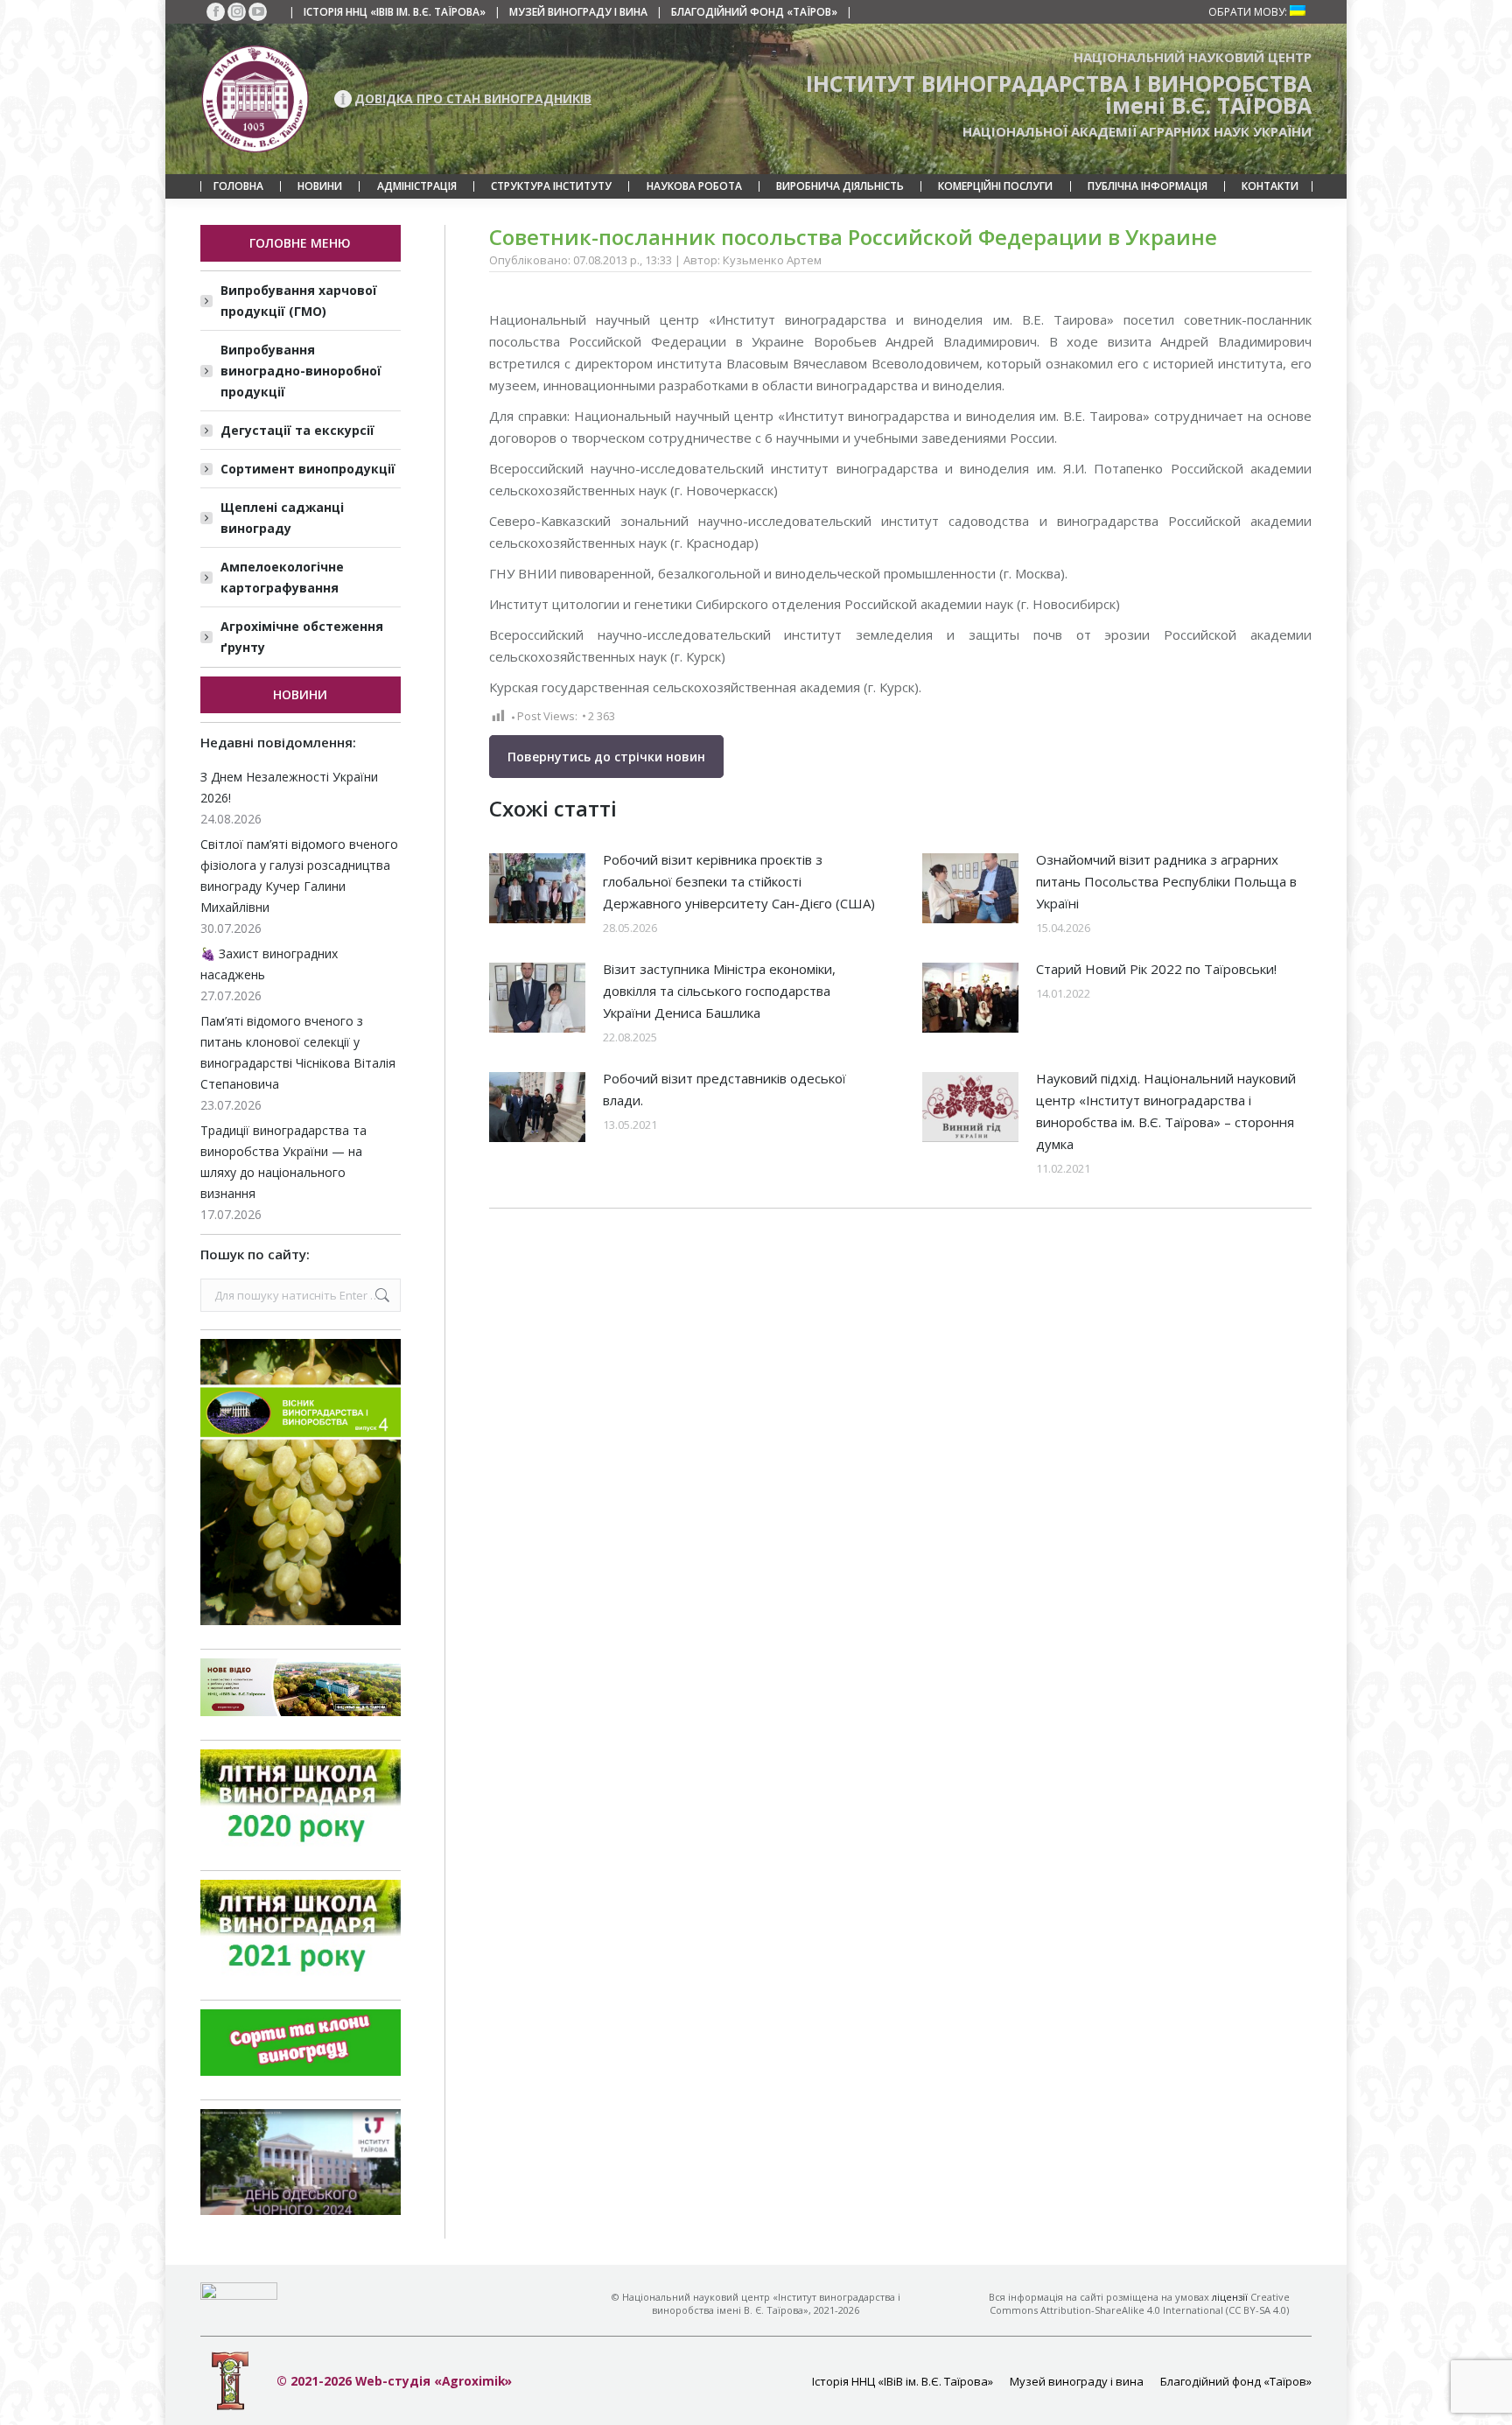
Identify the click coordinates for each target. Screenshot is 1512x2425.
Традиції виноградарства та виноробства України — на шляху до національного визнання (283, 1162)
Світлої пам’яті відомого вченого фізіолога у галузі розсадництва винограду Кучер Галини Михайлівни (299, 876)
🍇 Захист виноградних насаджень (269, 964)
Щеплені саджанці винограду (282, 518)
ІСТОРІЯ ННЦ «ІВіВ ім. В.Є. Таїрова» (395, 12)
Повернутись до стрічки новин (606, 757)
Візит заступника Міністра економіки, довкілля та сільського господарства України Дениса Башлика (719, 991)
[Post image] (537, 888)
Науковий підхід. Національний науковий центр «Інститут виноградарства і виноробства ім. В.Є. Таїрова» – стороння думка (1166, 1111)
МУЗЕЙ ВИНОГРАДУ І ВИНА (578, 12)
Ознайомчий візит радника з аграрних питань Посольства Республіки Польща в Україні (1166, 881)
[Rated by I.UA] (239, 2295)
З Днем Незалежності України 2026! (289, 787)
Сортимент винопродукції (308, 469)
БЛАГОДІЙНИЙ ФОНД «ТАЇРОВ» (754, 12)
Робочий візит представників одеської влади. (724, 1089)
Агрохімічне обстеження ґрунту (302, 637)
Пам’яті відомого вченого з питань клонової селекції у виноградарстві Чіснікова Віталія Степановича (298, 1052)
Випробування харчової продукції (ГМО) (299, 301)
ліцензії (1230, 2297)
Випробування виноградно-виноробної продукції (301, 371)
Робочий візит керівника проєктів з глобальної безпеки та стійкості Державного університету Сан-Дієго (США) (739, 881)
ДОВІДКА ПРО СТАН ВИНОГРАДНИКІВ (473, 98)
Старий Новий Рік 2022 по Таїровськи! (1156, 969)
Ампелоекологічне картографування (282, 577)
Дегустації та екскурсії (297, 430)
